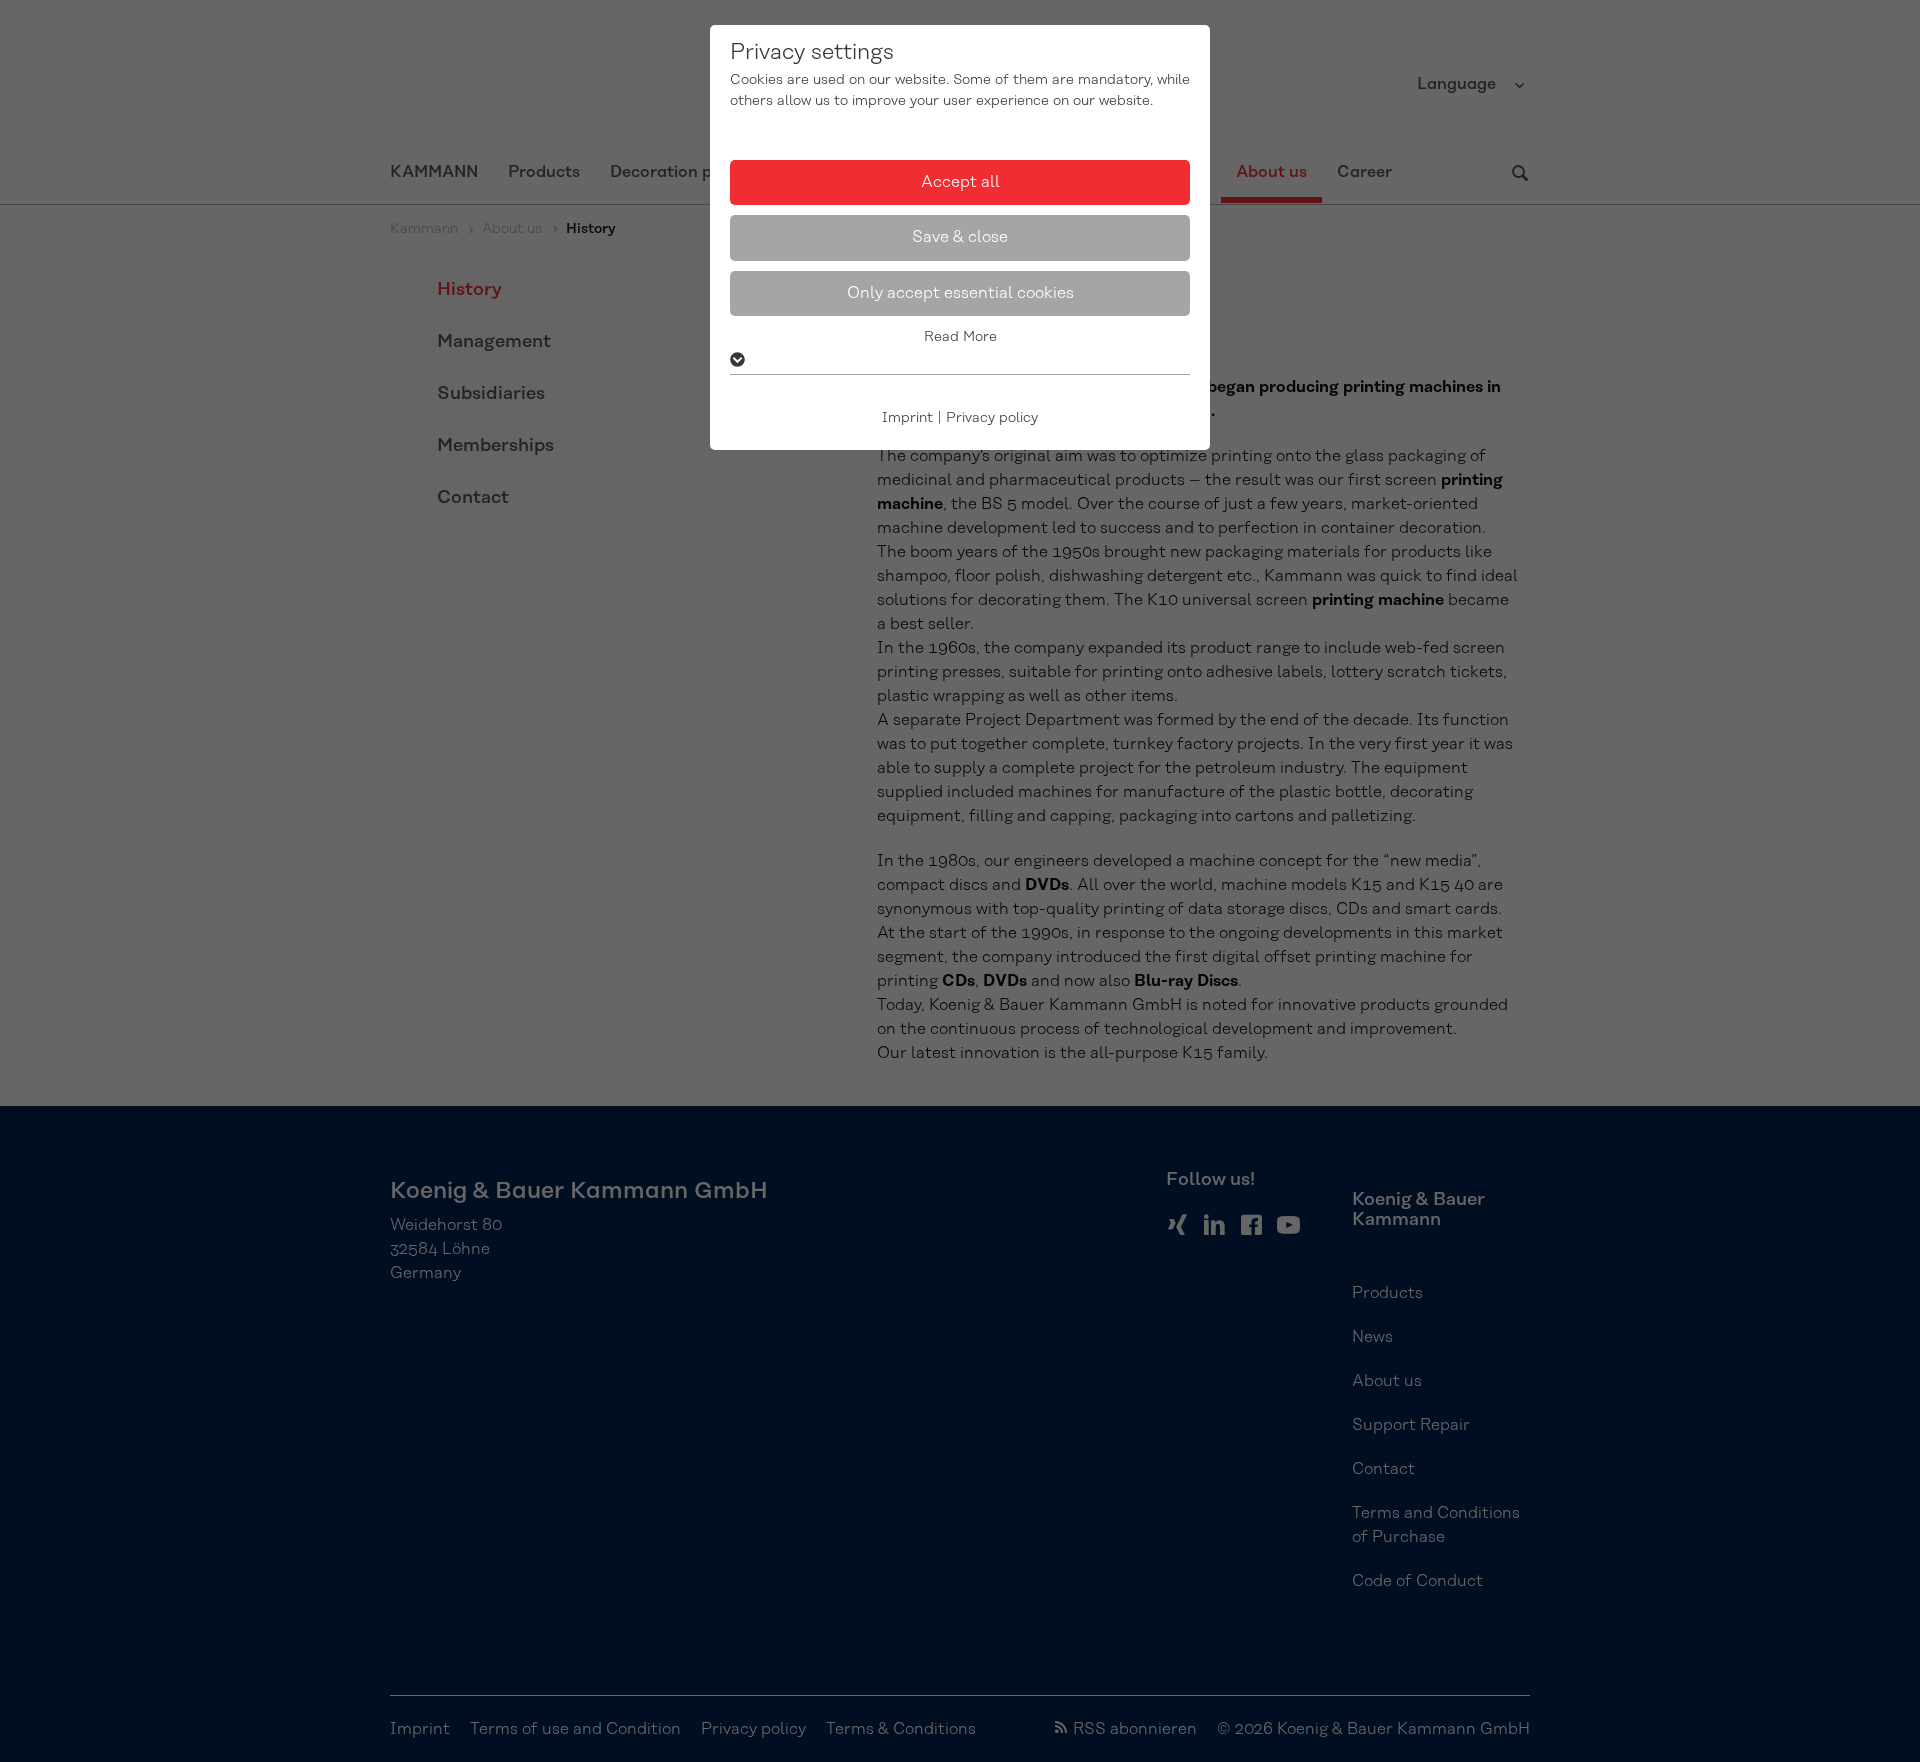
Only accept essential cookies (960, 293)
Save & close (960, 237)
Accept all (960, 182)
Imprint (907, 418)
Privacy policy (992, 418)
